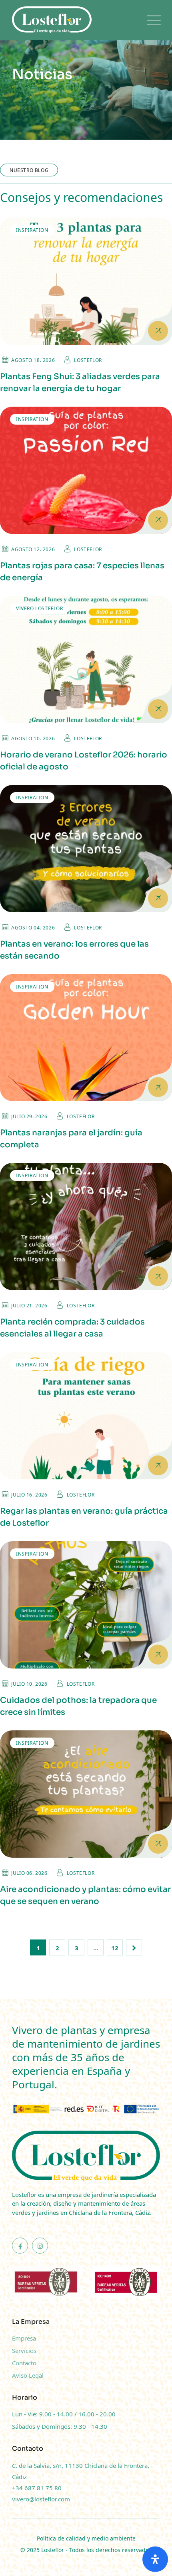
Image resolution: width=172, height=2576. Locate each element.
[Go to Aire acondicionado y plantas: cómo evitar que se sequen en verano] (86, 1794)
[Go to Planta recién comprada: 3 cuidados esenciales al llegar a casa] (86, 1227)
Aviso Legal (28, 2375)
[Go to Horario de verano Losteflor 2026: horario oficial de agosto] (86, 659)
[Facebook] (20, 2246)
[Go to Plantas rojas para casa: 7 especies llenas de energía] (86, 470)
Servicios (24, 2351)
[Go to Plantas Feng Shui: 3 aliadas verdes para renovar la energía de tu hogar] (86, 281)
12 (115, 1948)
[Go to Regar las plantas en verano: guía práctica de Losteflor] (86, 1416)
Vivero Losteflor (40, 608)
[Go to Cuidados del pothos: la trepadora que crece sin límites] (86, 1605)
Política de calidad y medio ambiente (86, 2538)
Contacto (24, 2363)
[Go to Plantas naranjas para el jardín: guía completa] (86, 1038)
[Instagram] (40, 2246)
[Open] (155, 2559)
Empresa (24, 2338)
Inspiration (32, 230)
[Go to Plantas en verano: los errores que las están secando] (86, 849)
